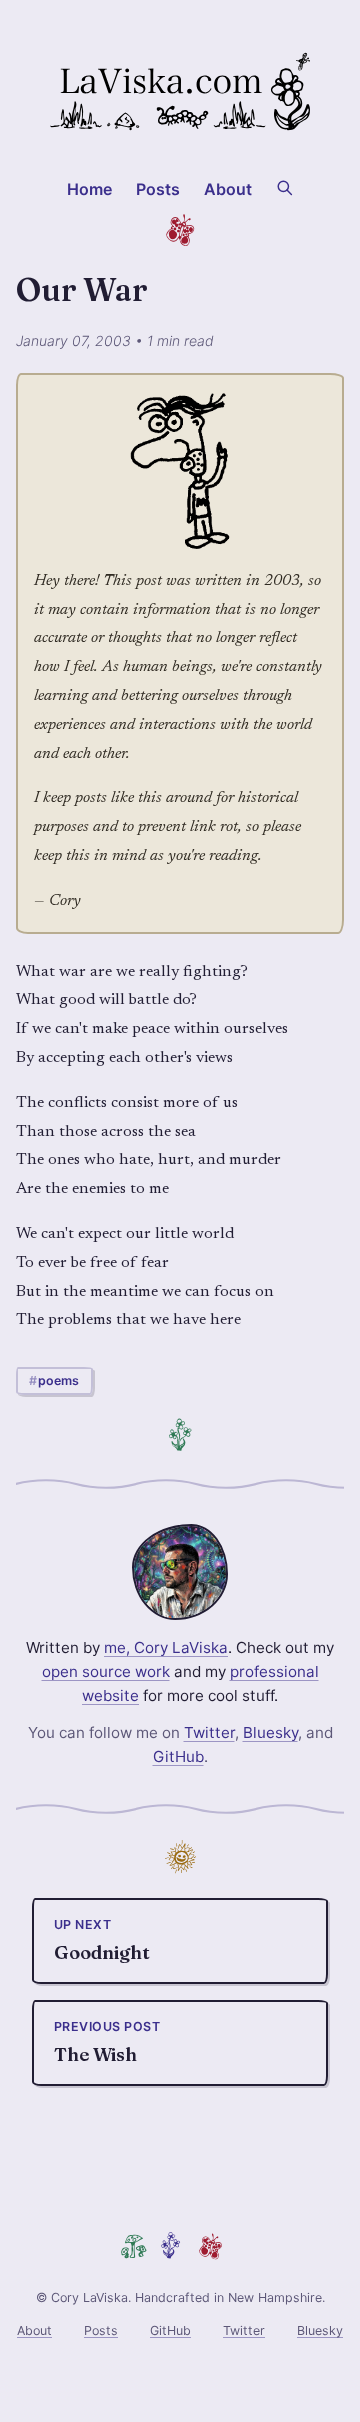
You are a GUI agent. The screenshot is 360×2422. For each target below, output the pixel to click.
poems (58, 1380)
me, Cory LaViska (166, 1647)
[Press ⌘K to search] (284, 186)
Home (90, 189)
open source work (106, 1671)
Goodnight (102, 1940)
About (228, 189)
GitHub (178, 1756)
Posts (158, 189)
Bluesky (270, 1732)
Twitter (209, 1732)
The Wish (107, 2042)
